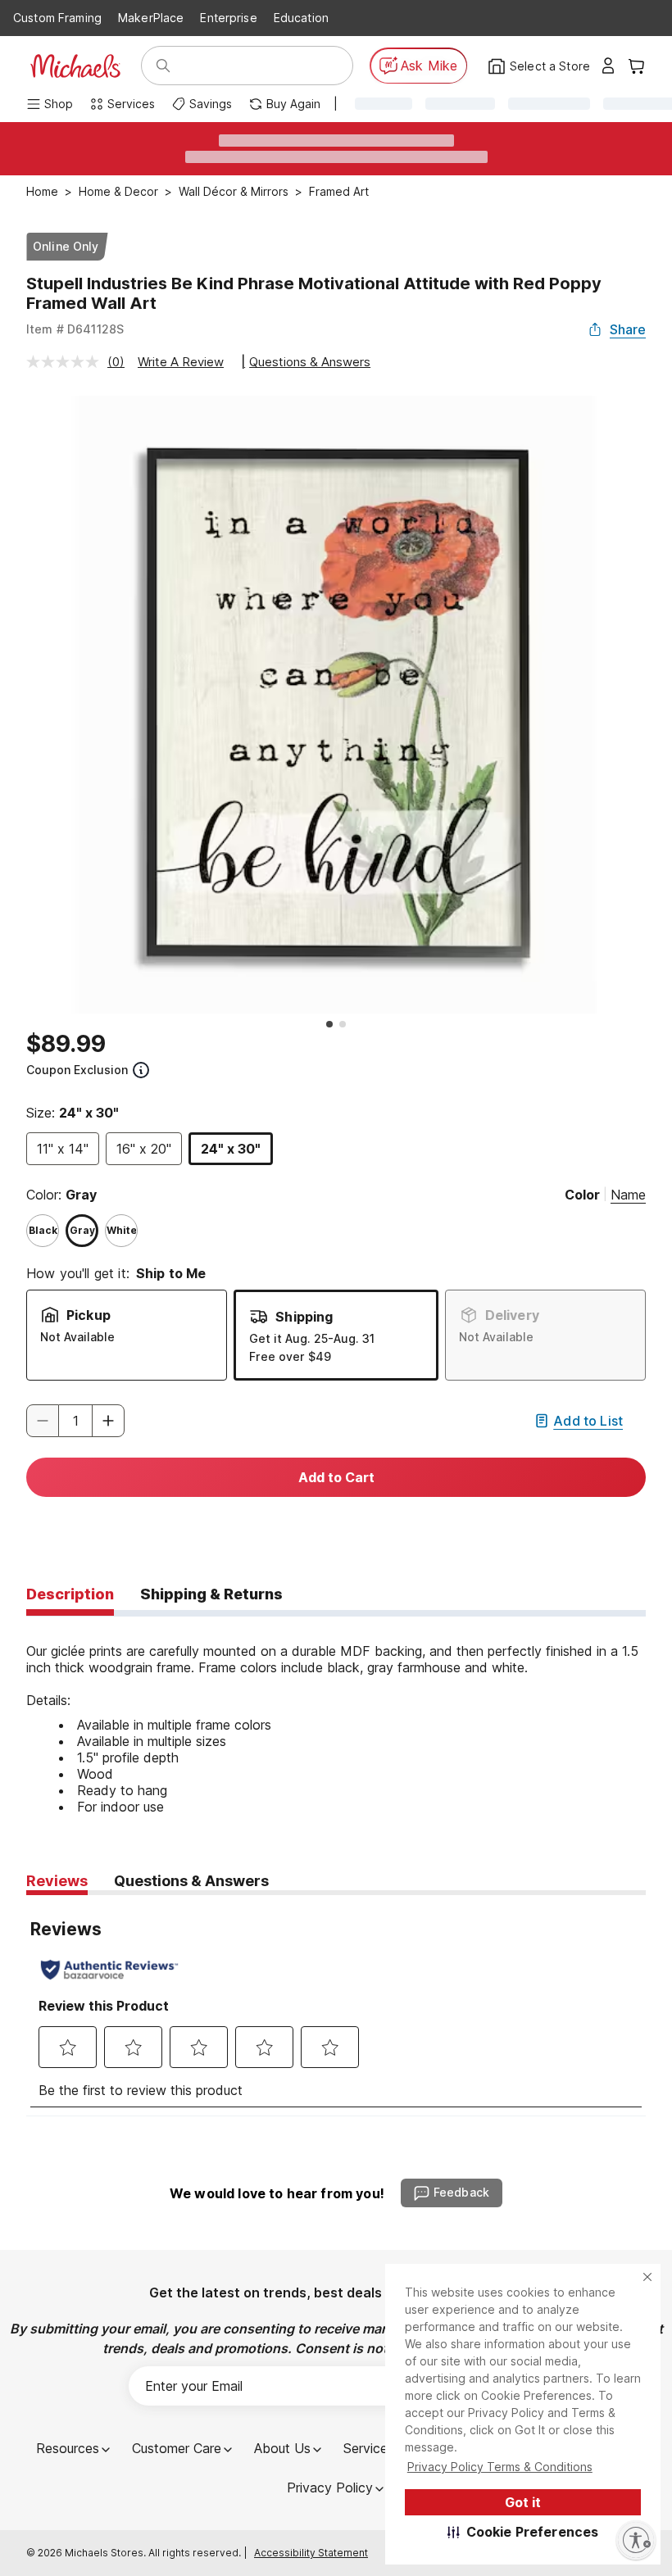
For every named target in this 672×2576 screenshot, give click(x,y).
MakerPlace (151, 18)
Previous (14, 705)
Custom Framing (57, 18)
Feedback (461, 2192)
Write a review (181, 362)
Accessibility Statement (311, 2553)
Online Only (66, 246)
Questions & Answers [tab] (191, 1881)
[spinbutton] (75, 1421)
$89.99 (66, 1044)
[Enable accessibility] (636, 2540)
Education (301, 18)
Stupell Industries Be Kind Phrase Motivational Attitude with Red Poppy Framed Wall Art (314, 293)
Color (582, 1195)
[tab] (70, 1595)
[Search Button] (163, 66)
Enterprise (228, 18)
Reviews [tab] (57, 1881)
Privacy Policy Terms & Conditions (500, 2467)
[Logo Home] (75, 66)
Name (628, 1195)
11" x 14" (63, 1149)
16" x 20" (144, 1149)
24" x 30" (231, 1149)
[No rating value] (67, 362)
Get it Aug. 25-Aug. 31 (312, 1338)
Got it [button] (523, 2502)
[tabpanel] (336, 1716)
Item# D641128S (75, 329)
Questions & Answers (310, 362)
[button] (523, 2532)
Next (658, 705)
